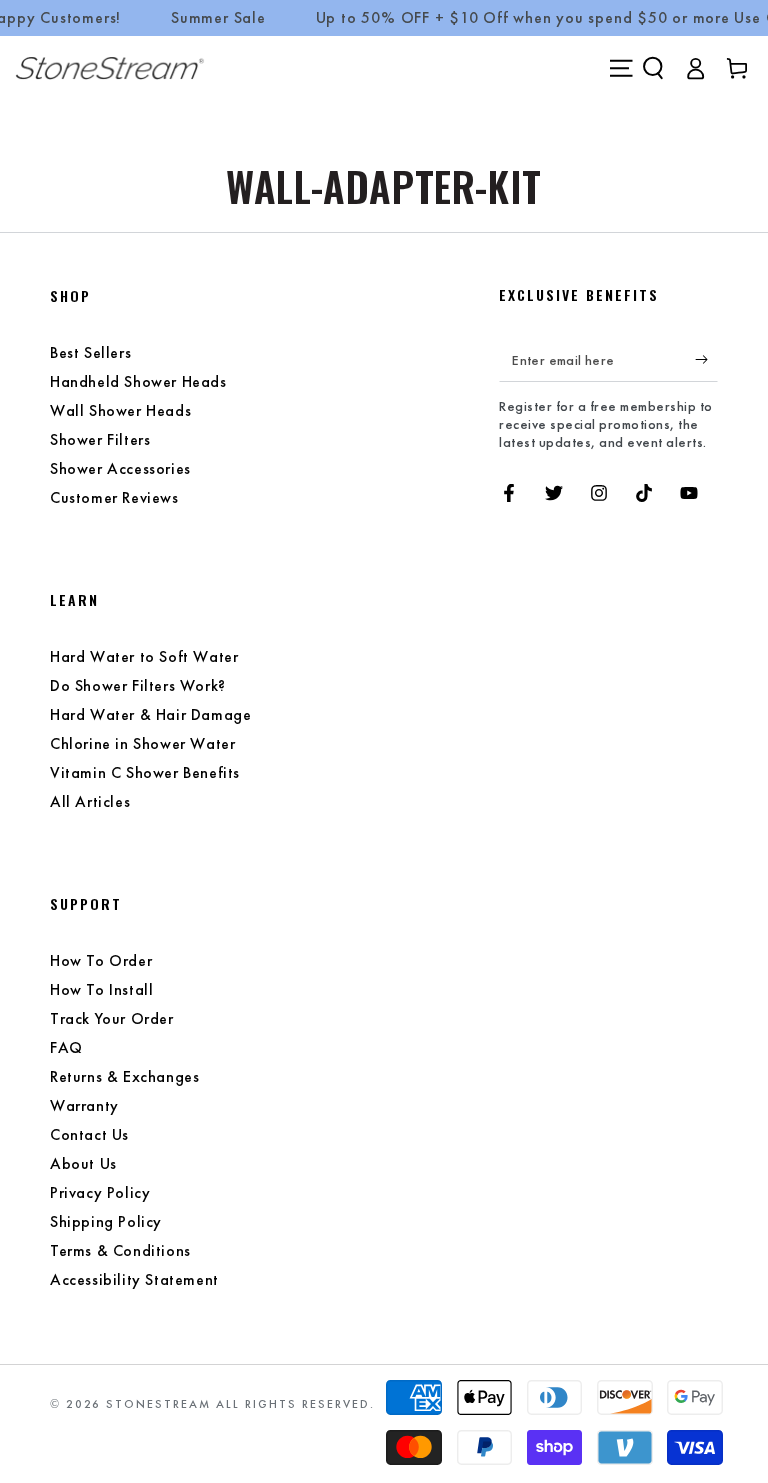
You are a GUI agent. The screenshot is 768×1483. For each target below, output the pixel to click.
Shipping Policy (106, 1221)
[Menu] (621, 68)
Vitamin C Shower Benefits (145, 772)
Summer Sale (218, 18)
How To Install (101, 989)
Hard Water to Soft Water (144, 656)
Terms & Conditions (120, 1250)
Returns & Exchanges (124, 1076)
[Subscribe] (706, 359)
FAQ (66, 1047)
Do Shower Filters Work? (138, 685)
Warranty (84, 1105)
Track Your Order (112, 1018)
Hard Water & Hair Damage (150, 714)
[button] (653, 68)
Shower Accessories (120, 468)
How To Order (101, 960)
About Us (83, 1163)
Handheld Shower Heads (138, 381)
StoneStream (158, 1404)
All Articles (90, 801)
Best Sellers (90, 352)
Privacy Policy (100, 1192)
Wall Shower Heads (120, 410)
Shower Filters (100, 439)
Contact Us (89, 1134)
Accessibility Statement (134, 1279)
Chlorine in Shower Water (142, 743)
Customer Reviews (114, 497)
